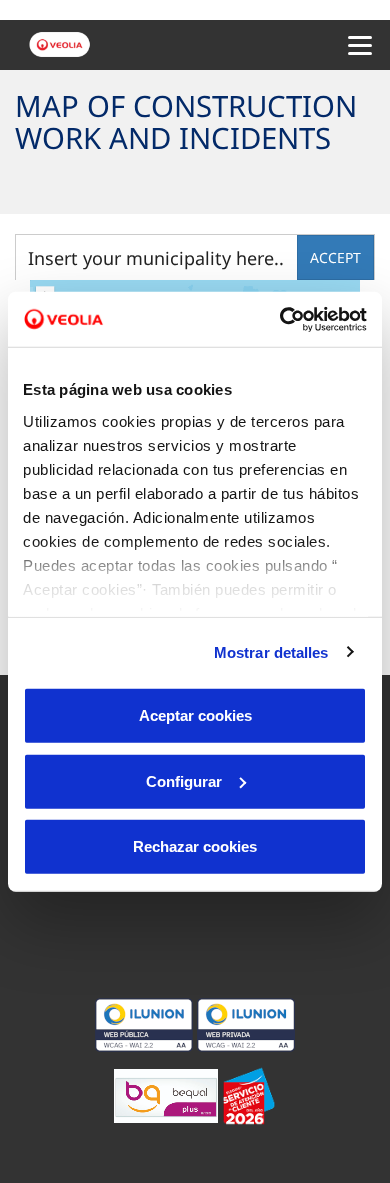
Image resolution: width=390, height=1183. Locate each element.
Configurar (184, 780)
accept (335, 257)
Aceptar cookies (195, 715)
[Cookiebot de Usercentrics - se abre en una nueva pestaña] (280, 319)
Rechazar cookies (195, 846)
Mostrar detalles (271, 651)
